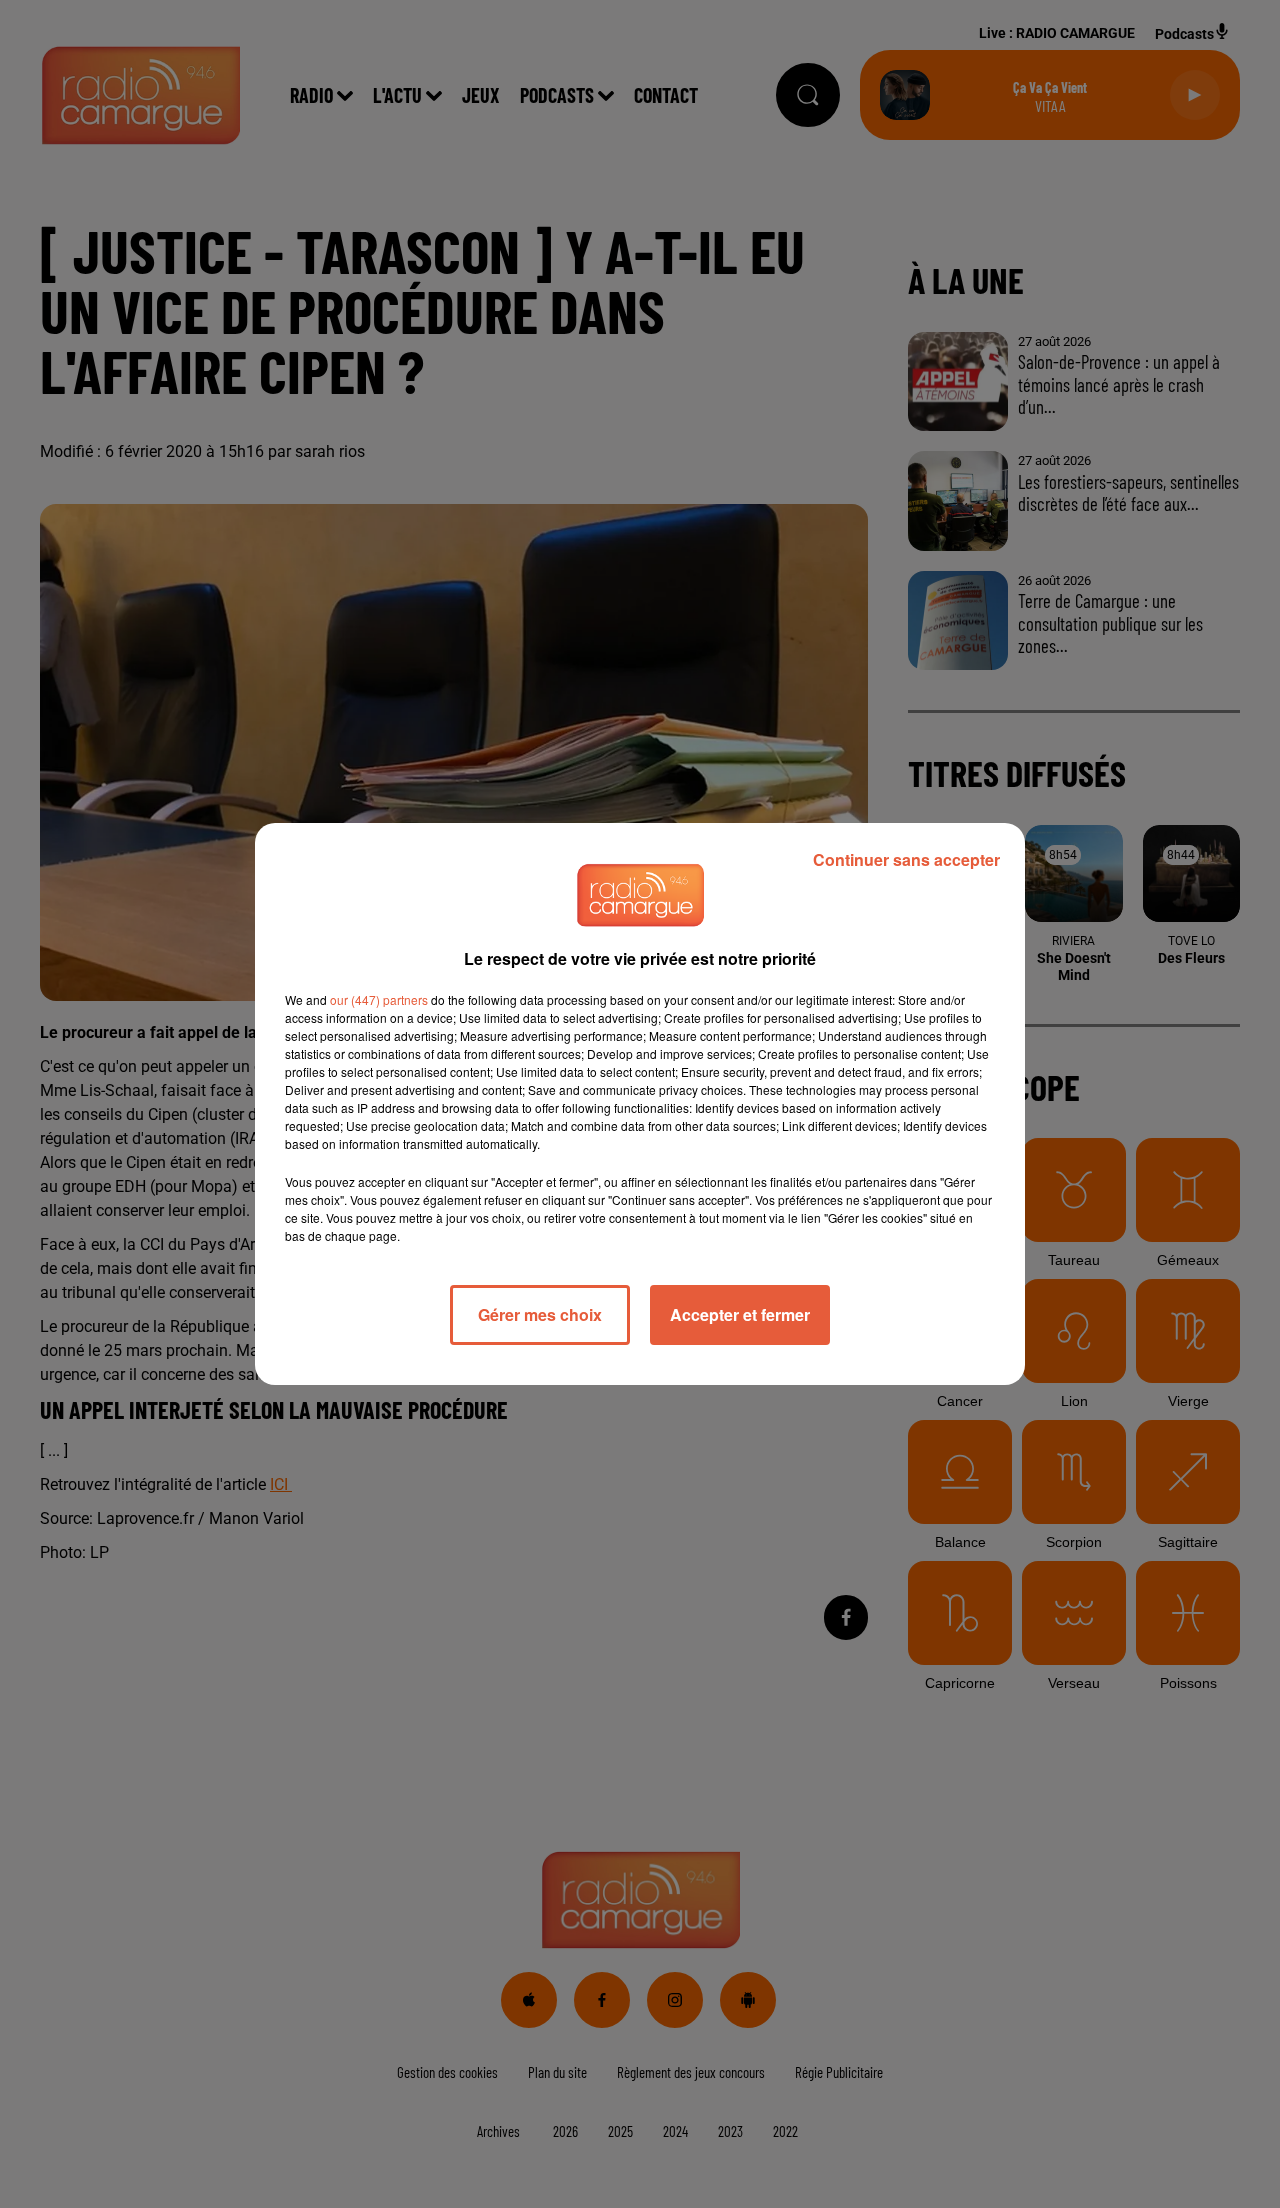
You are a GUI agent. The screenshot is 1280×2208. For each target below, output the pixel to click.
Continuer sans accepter (906, 859)
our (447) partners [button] (379, 999)
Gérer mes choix (540, 1314)
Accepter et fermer (740, 1314)
